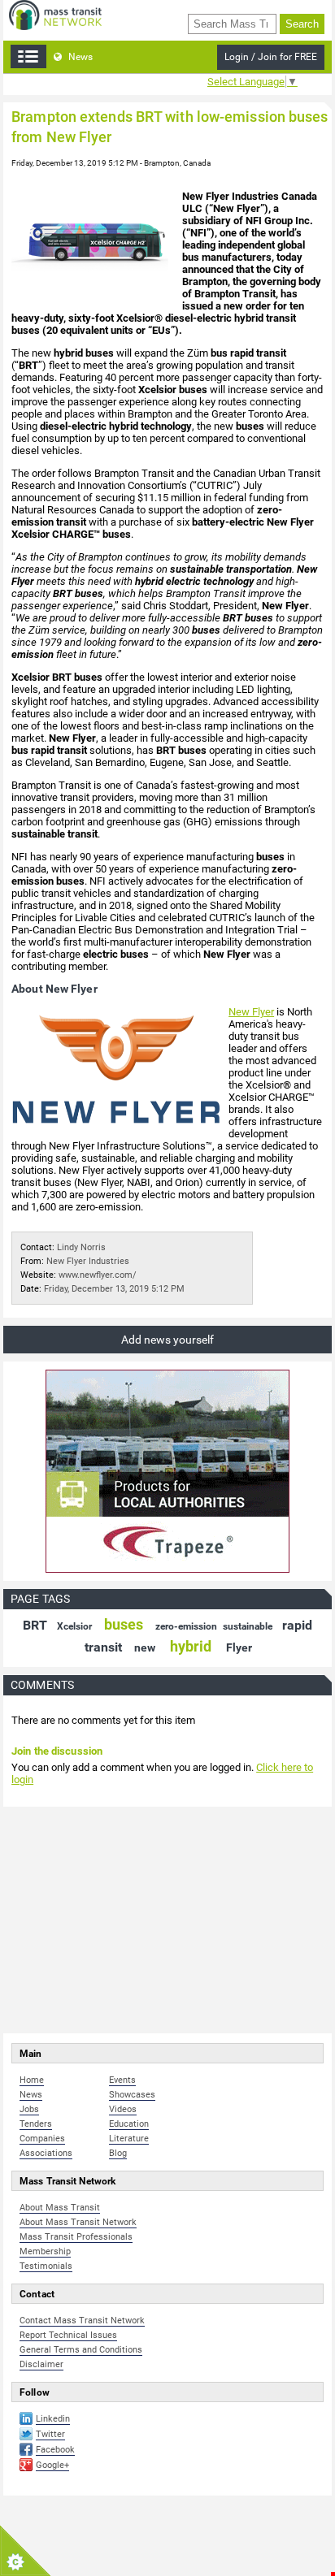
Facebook (55, 2450)
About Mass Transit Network (78, 2222)
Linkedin (53, 2419)
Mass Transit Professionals (76, 2237)
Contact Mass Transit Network (82, 2321)
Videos (123, 2109)
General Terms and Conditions (81, 2350)
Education (129, 2124)
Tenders (36, 2124)
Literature (129, 2139)
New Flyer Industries (88, 1261)
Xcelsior (74, 1626)
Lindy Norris (81, 1247)
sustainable (248, 1626)
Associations (46, 2153)
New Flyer (251, 1012)
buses (124, 1624)
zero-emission (186, 1626)
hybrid (191, 1646)
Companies (42, 2139)
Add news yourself (167, 1340)
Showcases (132, 2095)
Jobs (29, 2109)
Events (122, 2080)
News (79, 57)
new (145, 1647)
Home (32, 2080)
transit (103, 1647)
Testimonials (46, 2266)
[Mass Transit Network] (55, 14)
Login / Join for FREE (271, 57)
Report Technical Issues (68, 2335)
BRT (35, 1625)
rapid (297, 1625)
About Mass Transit (60, 2208)
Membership (45, 2251)
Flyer (239, 1647)
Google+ (52, 2465)
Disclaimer (41, 2364)
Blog (118, 2153)
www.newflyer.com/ (98, 1275)
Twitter (50, 2434)
